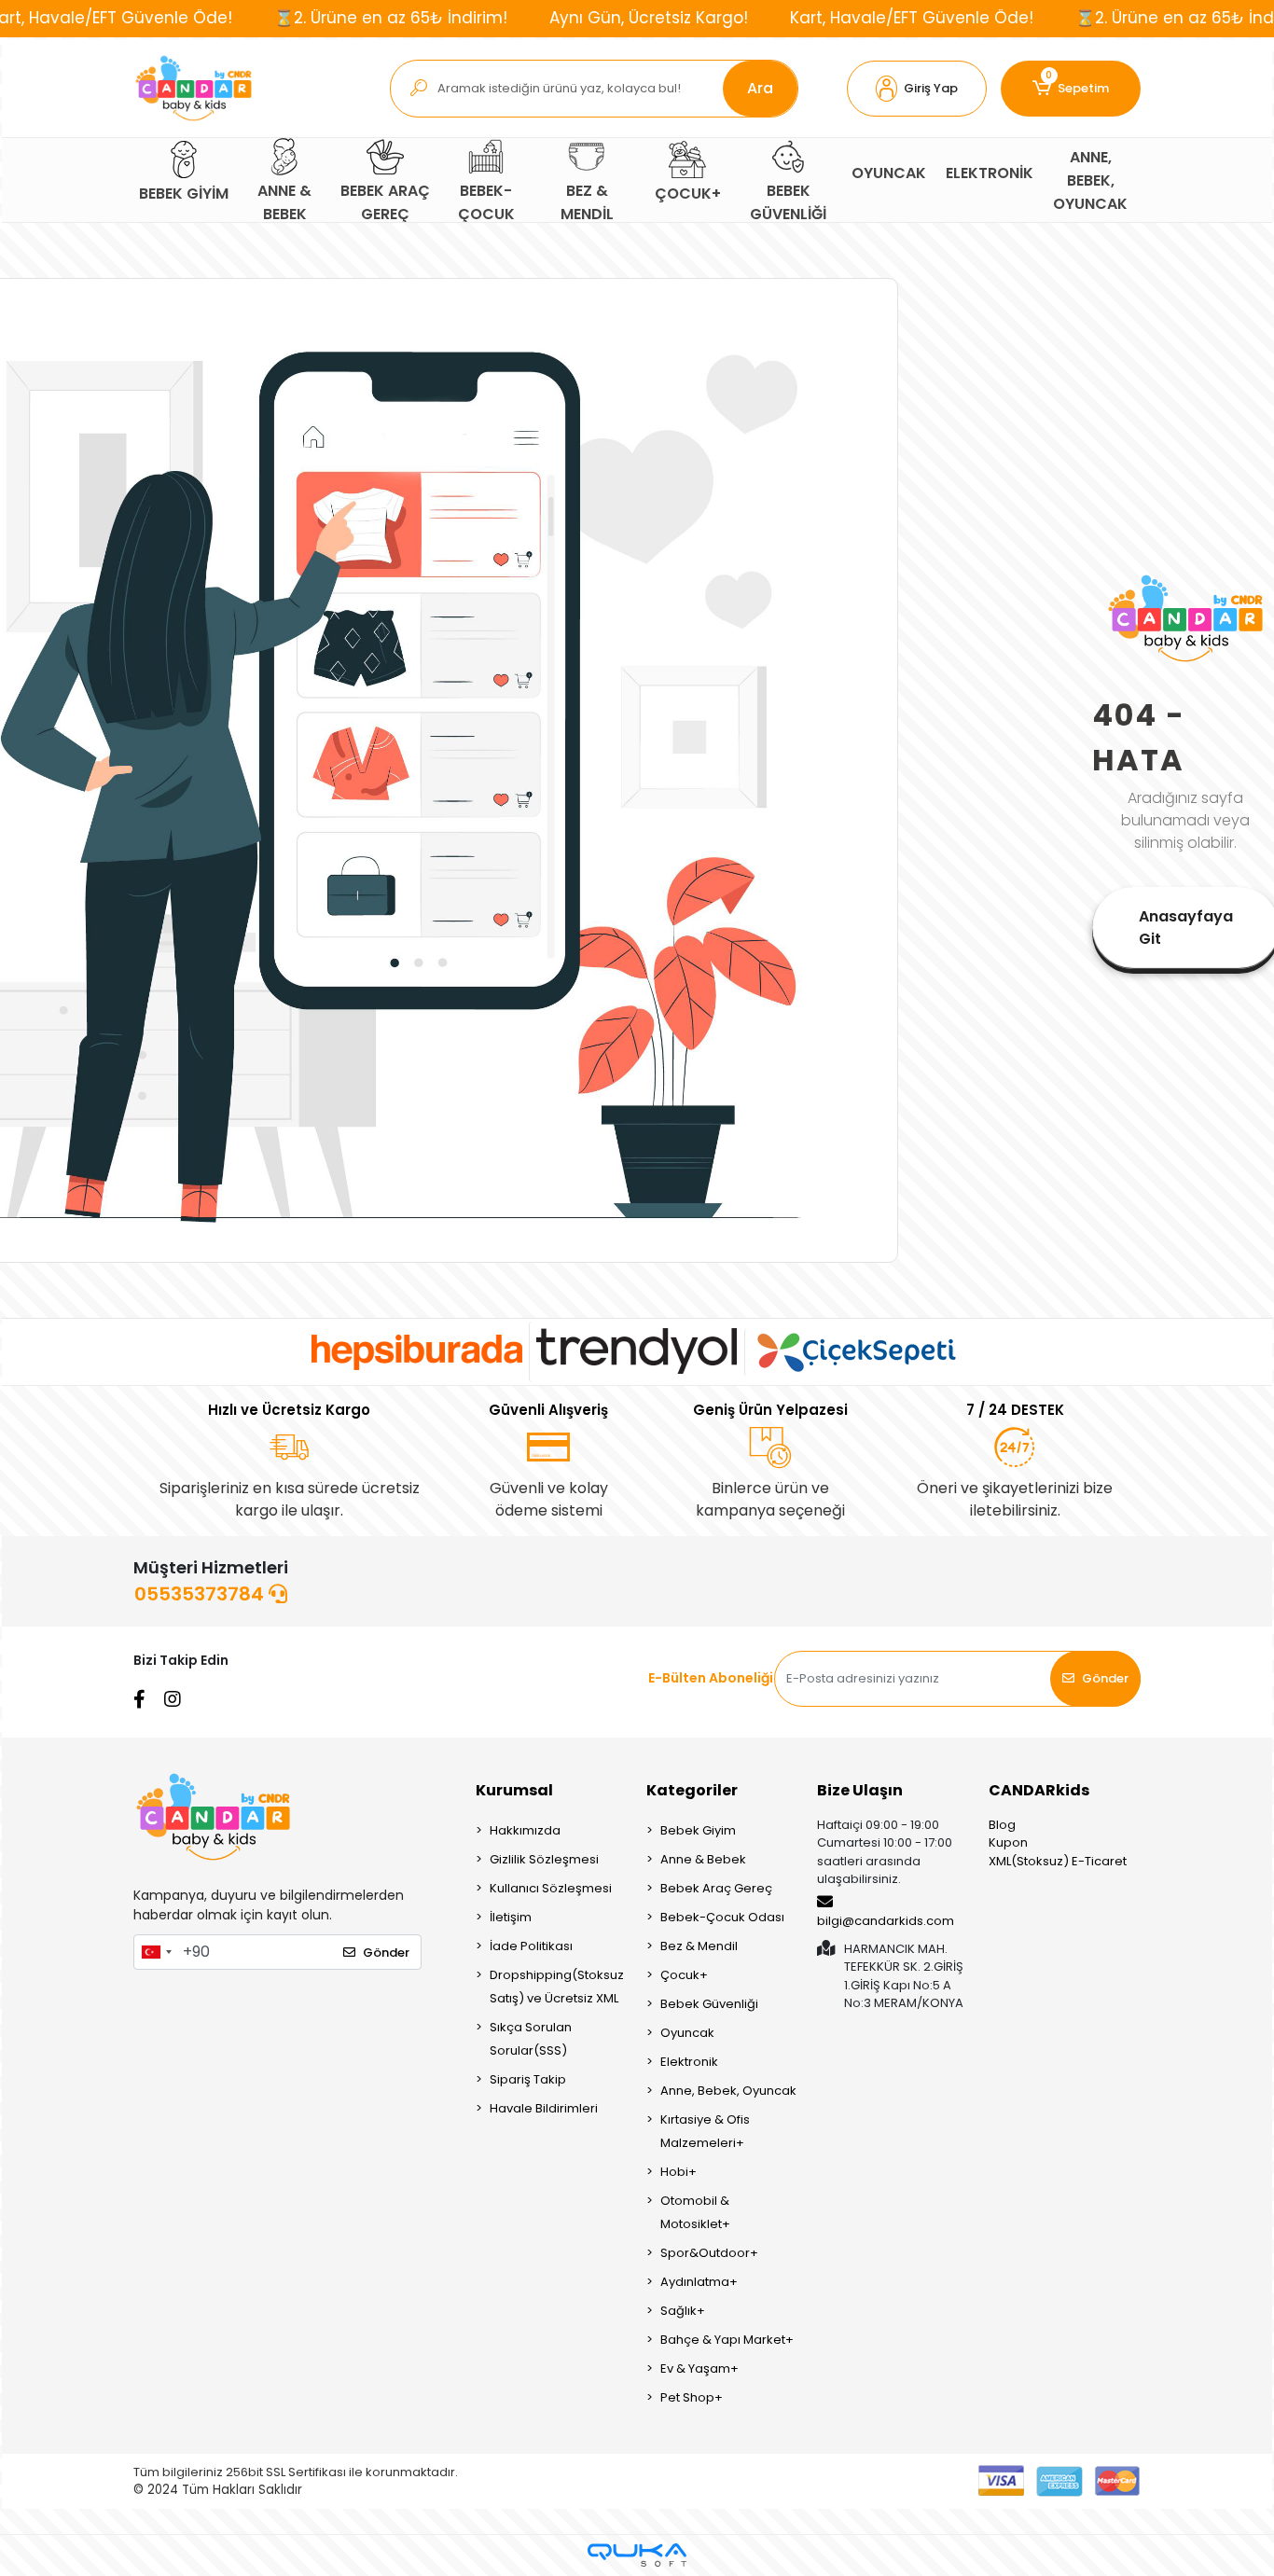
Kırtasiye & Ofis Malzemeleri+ (705, 2131)
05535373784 (201, 1594)
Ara (760, 88)
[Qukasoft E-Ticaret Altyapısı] (637, 2555)
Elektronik (689, 2062)
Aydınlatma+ (699, 2282)
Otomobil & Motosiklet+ (695, 2212)
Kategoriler (692, 1790)
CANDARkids (1039, 1790)
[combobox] (156, 1952)
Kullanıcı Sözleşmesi (551, 1888)
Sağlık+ (683, 2311)
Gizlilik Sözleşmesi (544, 1859)
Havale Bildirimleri (544, 2108)
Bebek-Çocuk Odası (722, 1917)
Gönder (1105, 1678)
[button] (917, 89)
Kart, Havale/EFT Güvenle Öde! (912, 18)
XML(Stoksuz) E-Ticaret (1058, 1861)
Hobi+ (679, 2172)
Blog (1002, 1825)
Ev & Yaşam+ (699, 2368)
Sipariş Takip (528, 2079)
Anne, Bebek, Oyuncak (728, 2091)
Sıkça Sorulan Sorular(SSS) (531, 2039)
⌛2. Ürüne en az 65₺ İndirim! (391, 18)
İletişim (511, 1917)
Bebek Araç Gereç (716, 1888)
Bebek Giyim (698, 1830)
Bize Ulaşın (860, 1790)
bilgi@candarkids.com (886, 1921)
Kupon (1008, 1842)
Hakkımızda (525, 1830)
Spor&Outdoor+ (709, 2253)
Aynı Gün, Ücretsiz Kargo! (649, 18)
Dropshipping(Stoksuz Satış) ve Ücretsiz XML (557, 1987)
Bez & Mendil (699, 1946)
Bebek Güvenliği (709, 2004)
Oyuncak (687, 2033)
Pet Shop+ (692, 2397)
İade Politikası (531, 1946)
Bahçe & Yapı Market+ (727, 2340)
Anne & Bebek (703, 1859)
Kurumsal (514, 1790)
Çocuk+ (684, 1975)
